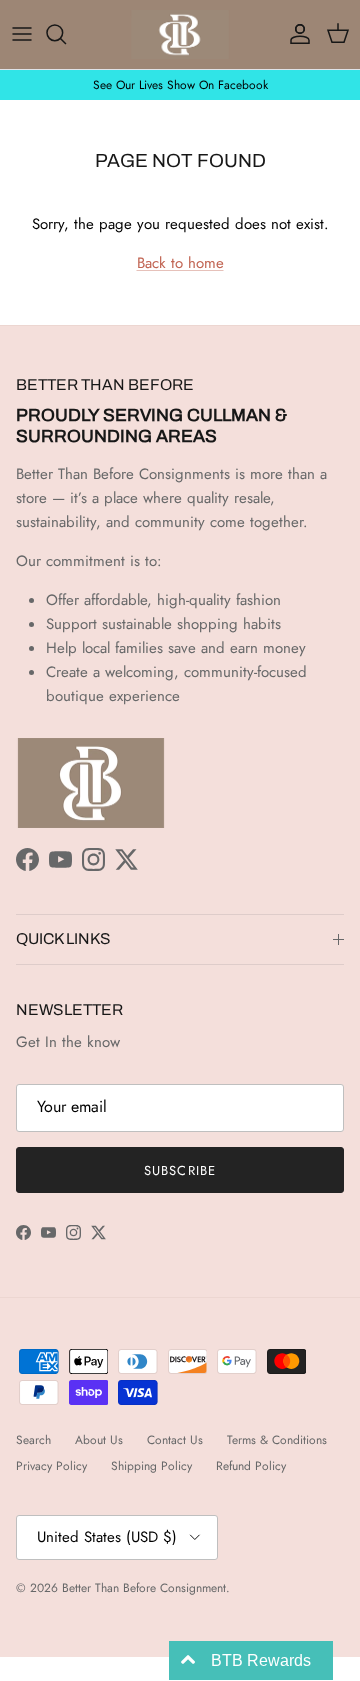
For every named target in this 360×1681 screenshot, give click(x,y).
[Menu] (22, 34)
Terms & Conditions (277, 1440)
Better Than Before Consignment (144, 1588)
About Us (99, 1440)
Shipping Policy (151, 1466)
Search (33, 1440)
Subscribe (179, 1170)
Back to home (180, 263)
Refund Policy (251, 1466)
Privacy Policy (51, 1466)
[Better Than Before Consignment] (180, 34)
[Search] (66, 34)
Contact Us (175, 1440)
